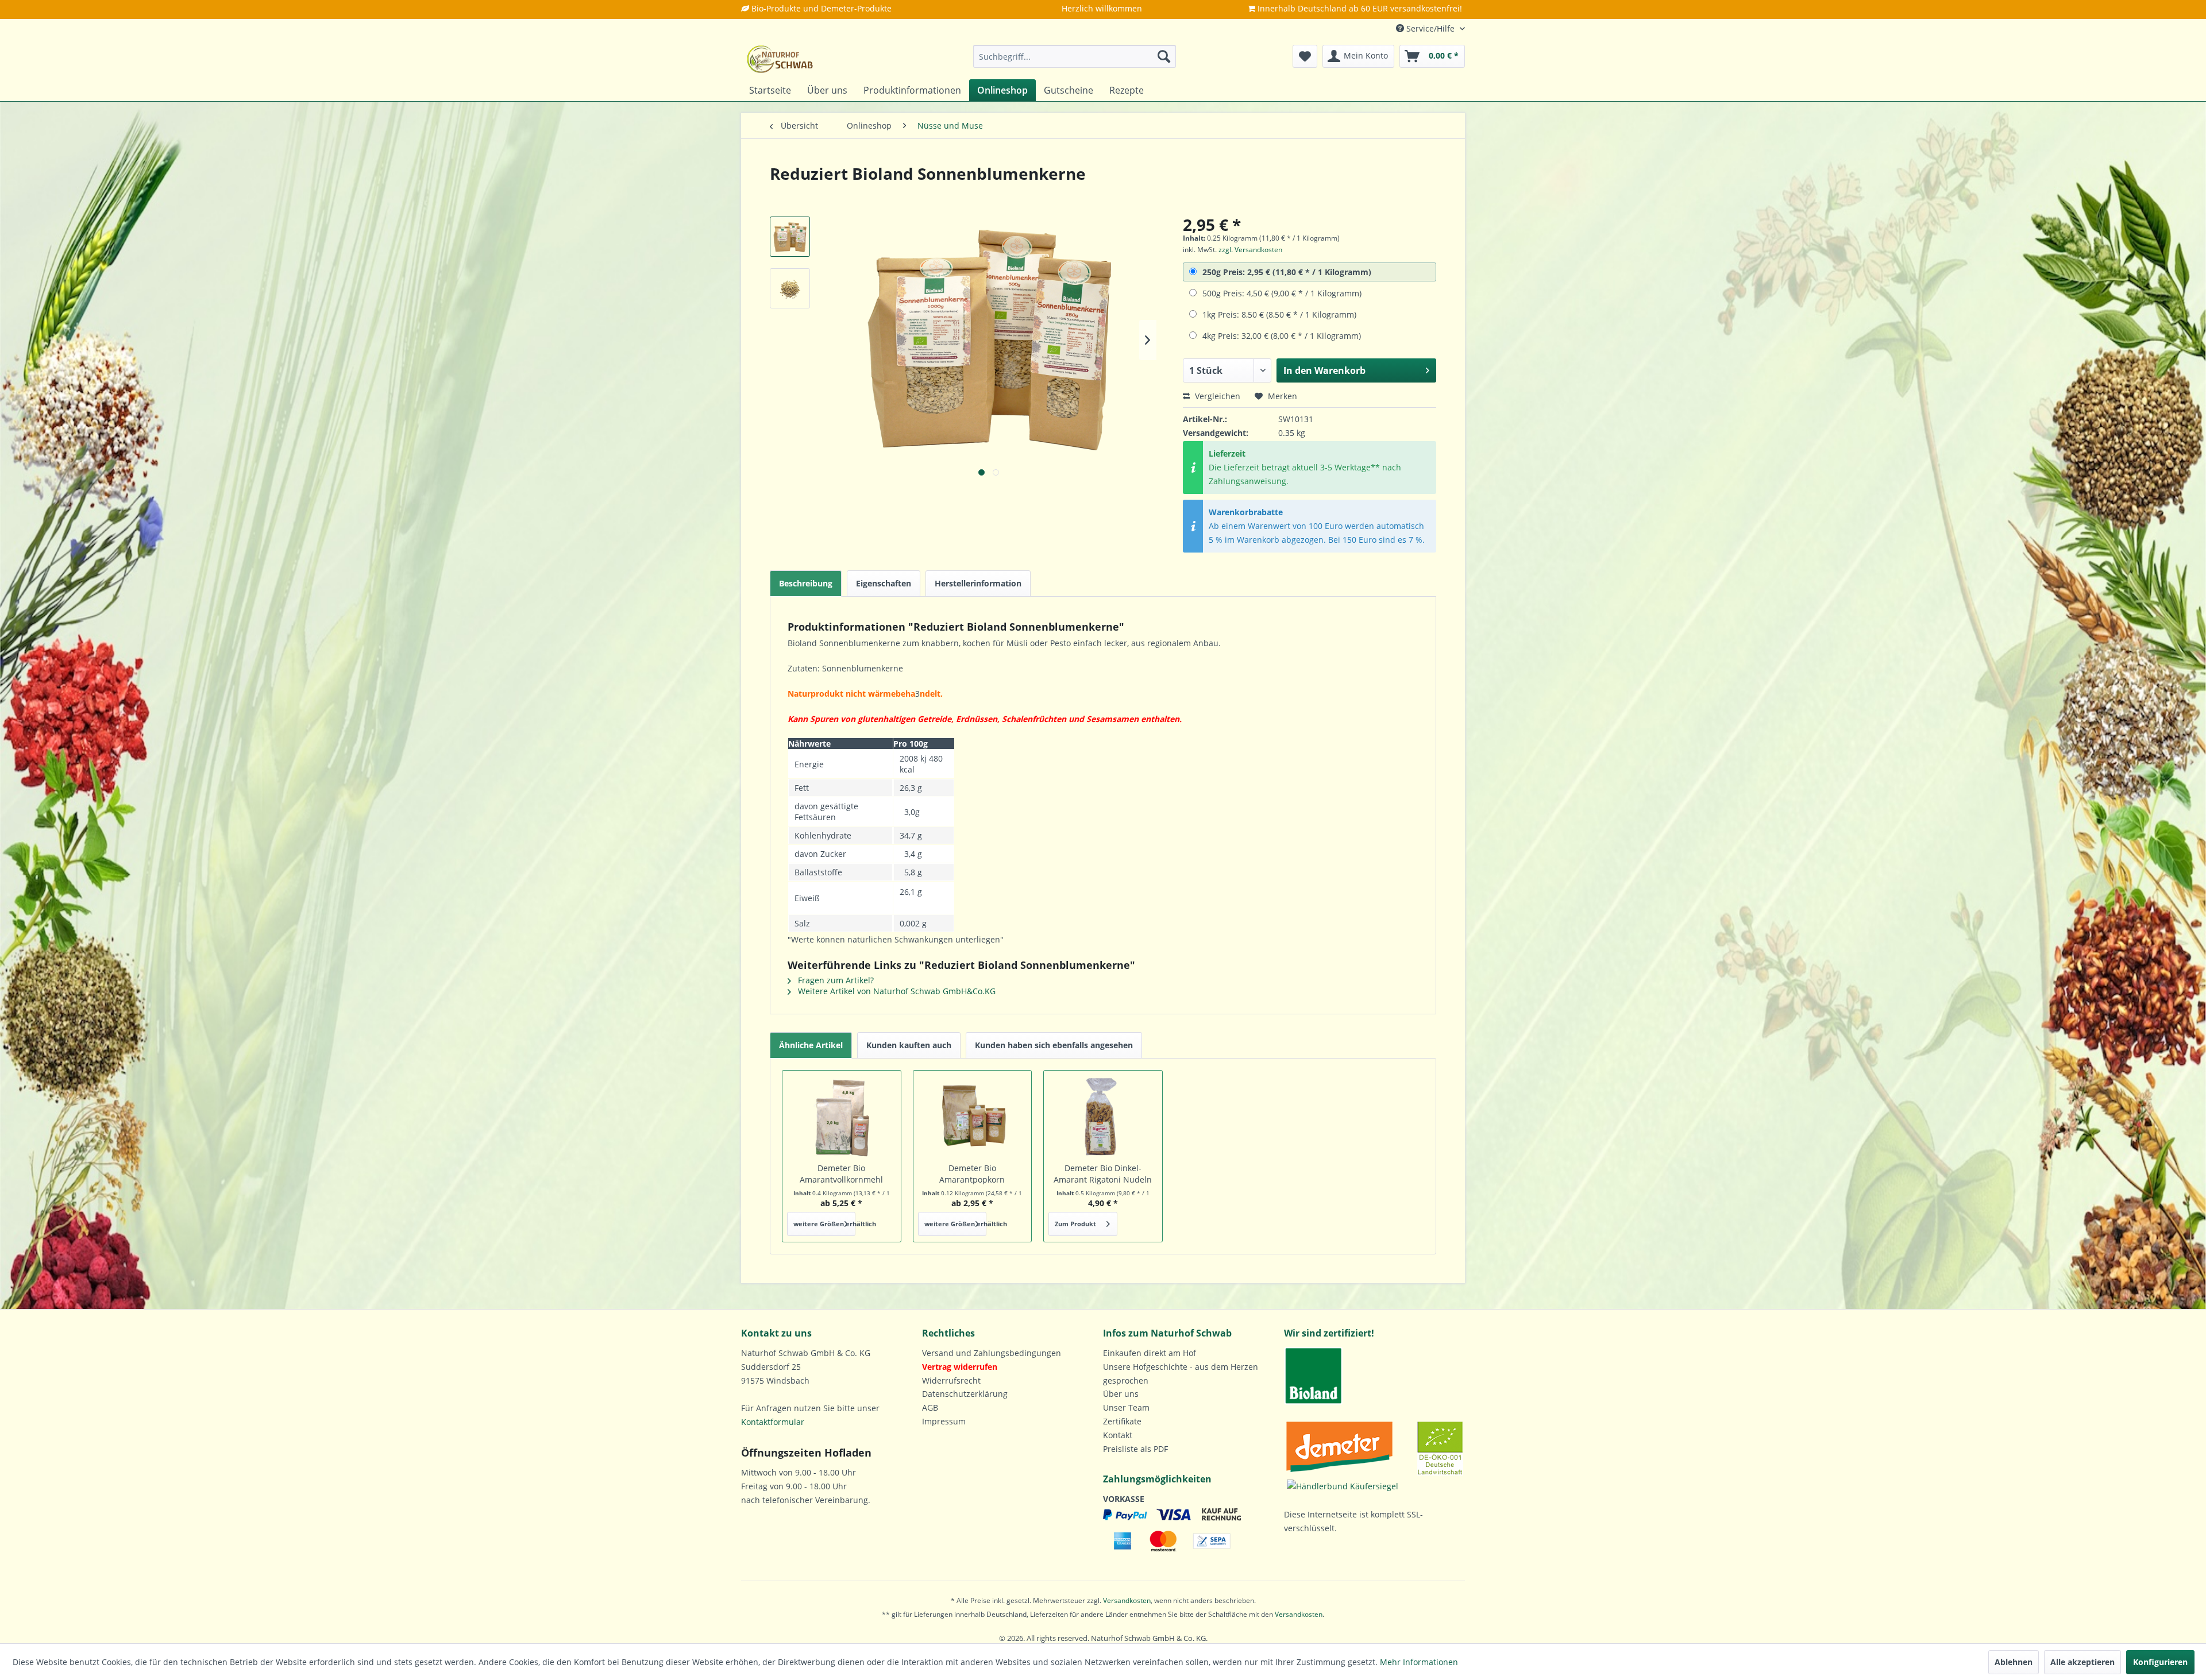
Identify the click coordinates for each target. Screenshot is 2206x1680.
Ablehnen (2014, 1662)
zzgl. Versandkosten (1250, 250)
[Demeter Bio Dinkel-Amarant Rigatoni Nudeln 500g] (1103, 1117)
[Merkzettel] (1305, 56)
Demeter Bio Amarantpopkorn (972, 1174)
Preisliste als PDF (1135, 1449)
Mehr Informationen (1419, 1662)
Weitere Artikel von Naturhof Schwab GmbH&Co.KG (896, 991)
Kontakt (1118, 1435)
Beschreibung (806, 583)
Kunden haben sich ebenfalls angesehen (1054, 1045)
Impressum (944, 1421)
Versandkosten (1127, 1600)
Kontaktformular (773, 1422)
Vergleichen (1216, 396)
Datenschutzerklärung (965, 1394)
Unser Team (1126, 1407)
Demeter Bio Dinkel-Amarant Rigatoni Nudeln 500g (1103, 1174)
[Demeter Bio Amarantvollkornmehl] (842, 1117)
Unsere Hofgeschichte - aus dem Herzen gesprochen (1181, 1374)
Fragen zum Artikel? (835, 980)
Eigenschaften (884, 583)
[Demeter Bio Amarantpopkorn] (973, 1117)
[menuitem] (1075, 56)
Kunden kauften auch (909, 1045)
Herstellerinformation (978, 583)
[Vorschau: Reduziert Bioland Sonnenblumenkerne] (790, 237)
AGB (930, 1407)
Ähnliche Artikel (811, 1045)
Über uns (1121, 1394)
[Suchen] (1164, 56)
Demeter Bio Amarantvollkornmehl (841, 1174)
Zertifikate (1122, 1421)
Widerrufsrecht (951, 1380)
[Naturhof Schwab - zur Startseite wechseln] (780, 59)
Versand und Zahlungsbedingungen (992, 1353)
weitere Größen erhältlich (824, 1224)
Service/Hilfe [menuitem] (1430, 28)
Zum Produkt (1075, 1224)
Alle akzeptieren (2082, 1662)
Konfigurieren (2160, 1662)
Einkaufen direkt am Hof (1150, 1353)
